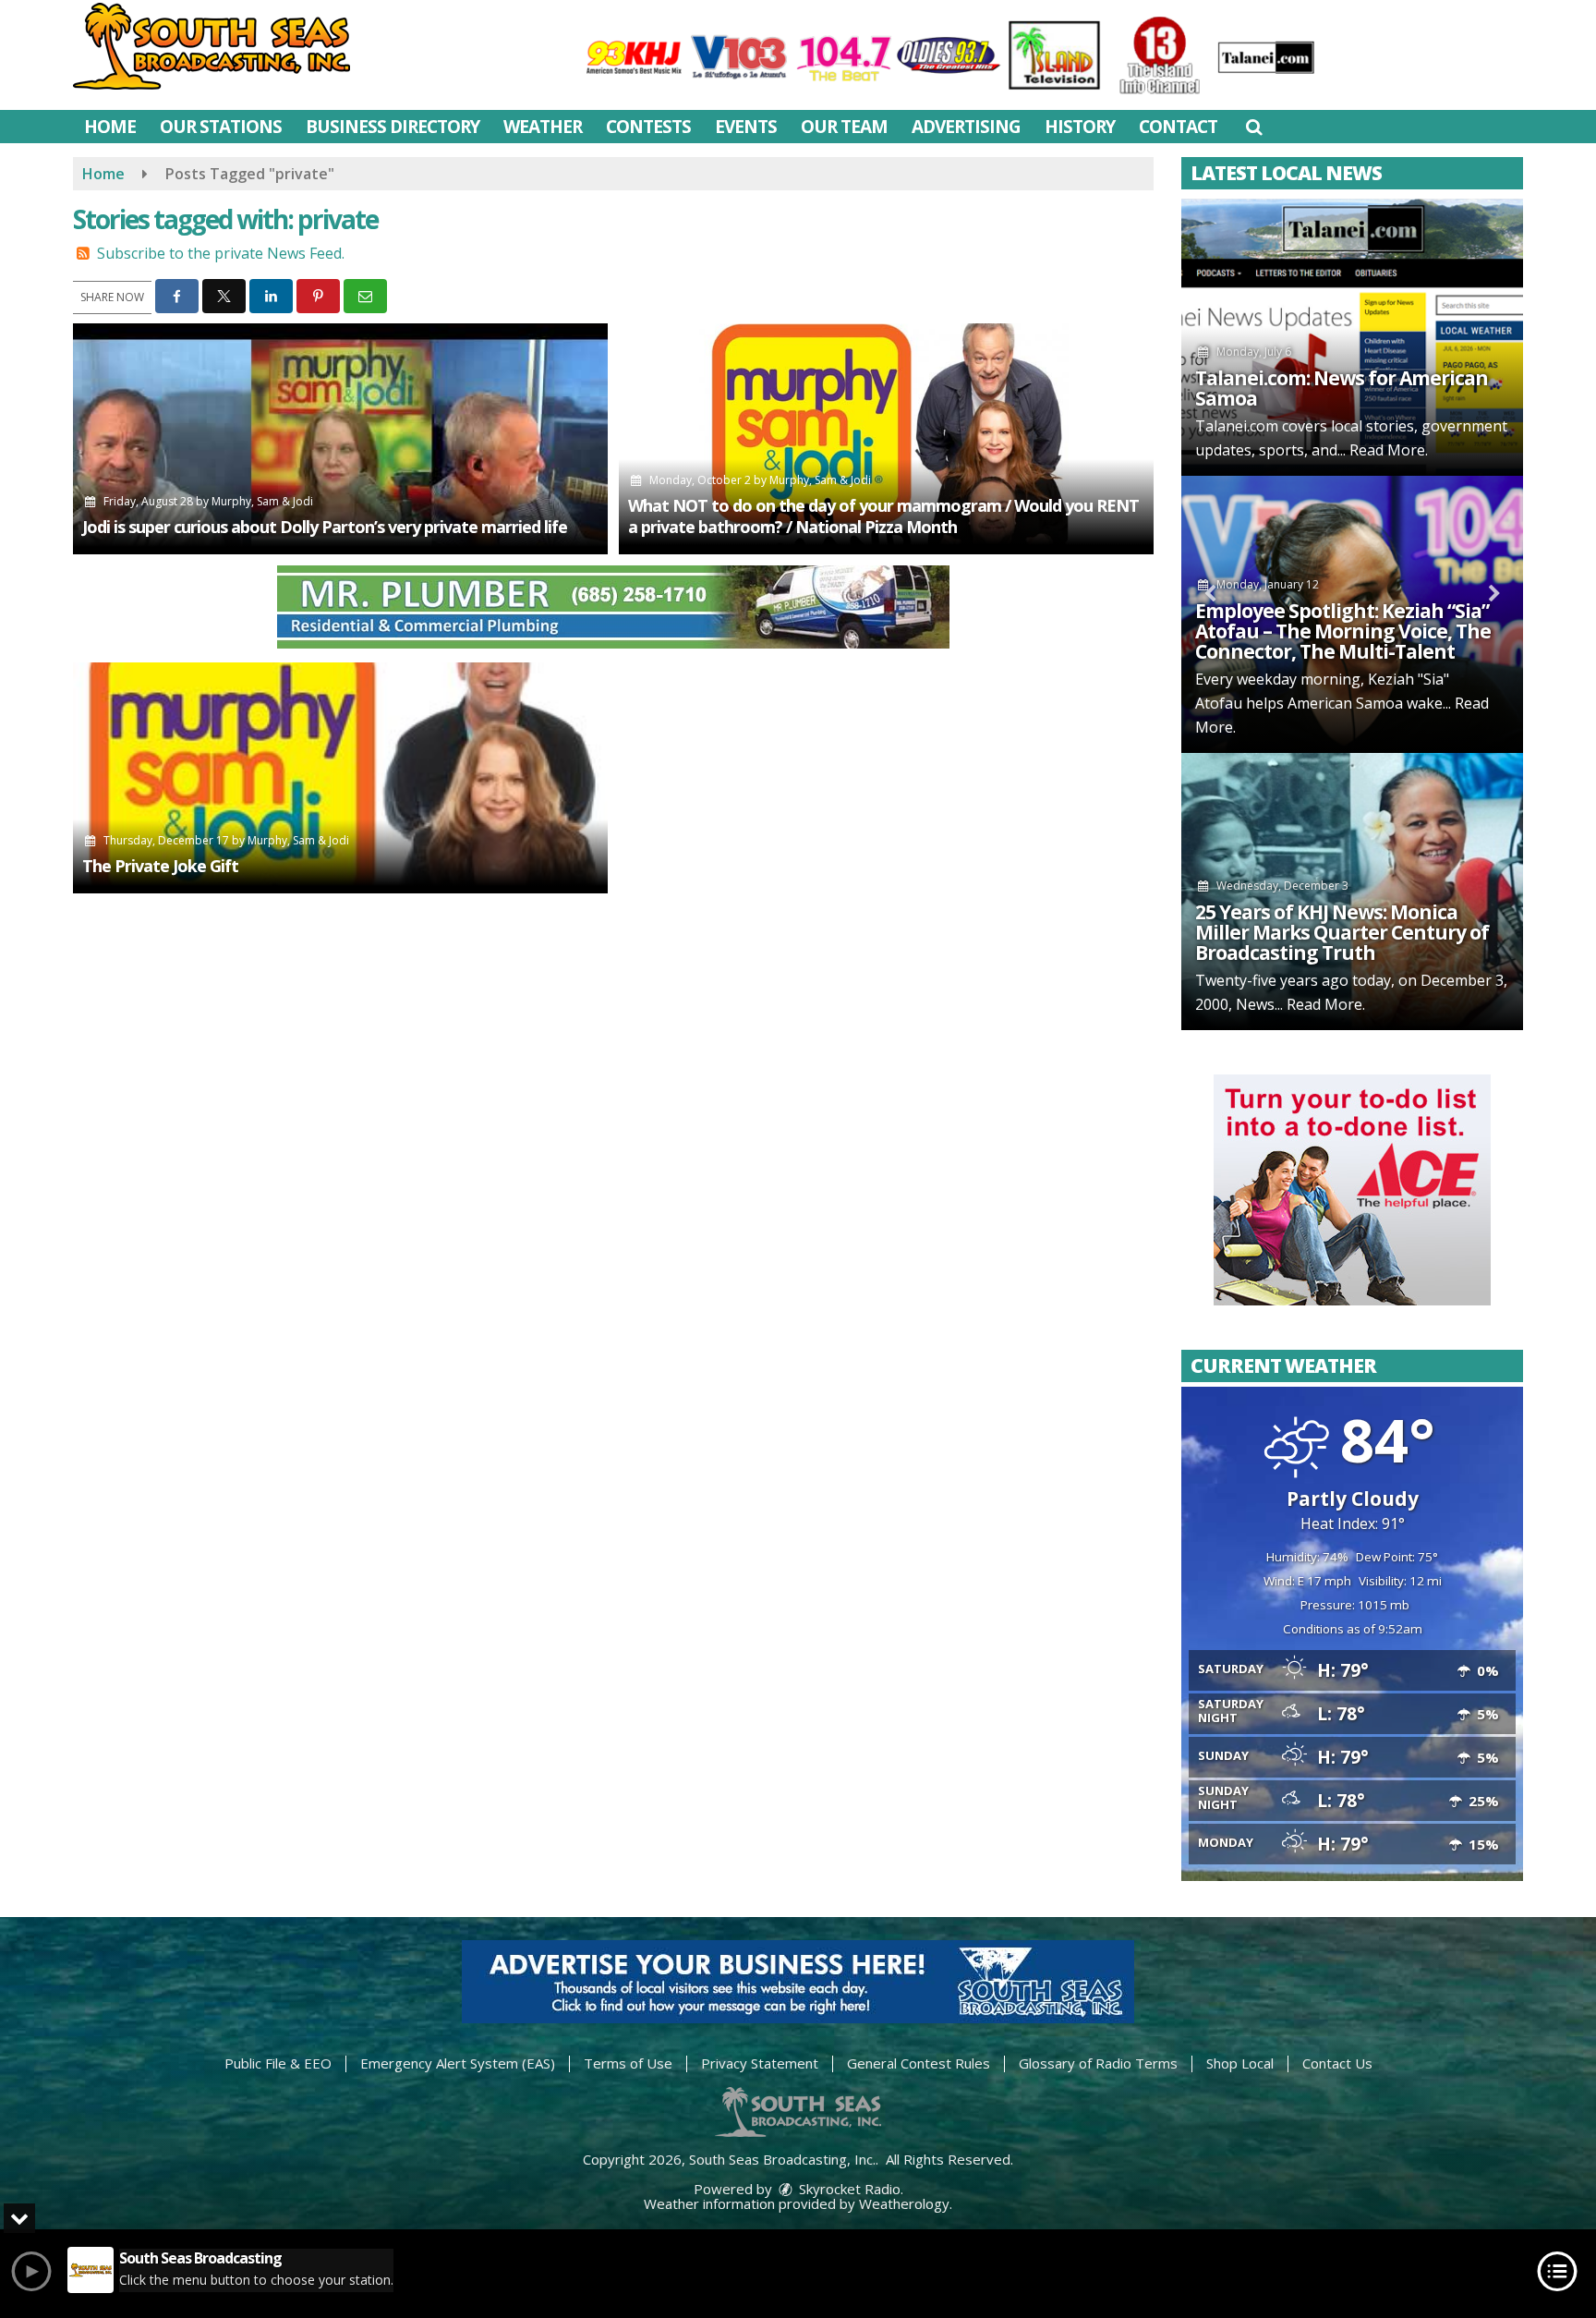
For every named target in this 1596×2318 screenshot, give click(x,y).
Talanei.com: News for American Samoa (1342, 388)
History (1080, 127)
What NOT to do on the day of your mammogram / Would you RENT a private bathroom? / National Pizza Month (883, 516)
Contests (648, 127)
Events (746, 127)
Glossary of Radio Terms (1098, 2063)
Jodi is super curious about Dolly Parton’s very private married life (325, 527)
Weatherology (904, 2203)
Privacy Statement (760, 2063)
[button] (1254, 127)
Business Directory (393, 127)
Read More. (1389, 450)
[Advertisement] (613, 607)
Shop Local (1240, 2063)
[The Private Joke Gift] (340, 778)
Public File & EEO (278, 2063)
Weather (543, 127)
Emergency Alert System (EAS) (458, 2063)
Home (110, 127)
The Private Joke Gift (160, 866)
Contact (1178, 127)
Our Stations (221, 127)
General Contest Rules (919, 2063)
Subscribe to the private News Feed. (221, 253)
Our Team (844, 127)
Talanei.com (1237, 426)
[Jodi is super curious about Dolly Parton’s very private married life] (340, 439)
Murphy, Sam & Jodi (262, 501)
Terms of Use (628, 2063)
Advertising (966, 127)
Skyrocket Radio (848, 2189)
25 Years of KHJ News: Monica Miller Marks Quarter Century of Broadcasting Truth (1342, 932)
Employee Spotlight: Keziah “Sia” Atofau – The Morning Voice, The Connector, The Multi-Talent (1343, 631)
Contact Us (1337, 2063)
